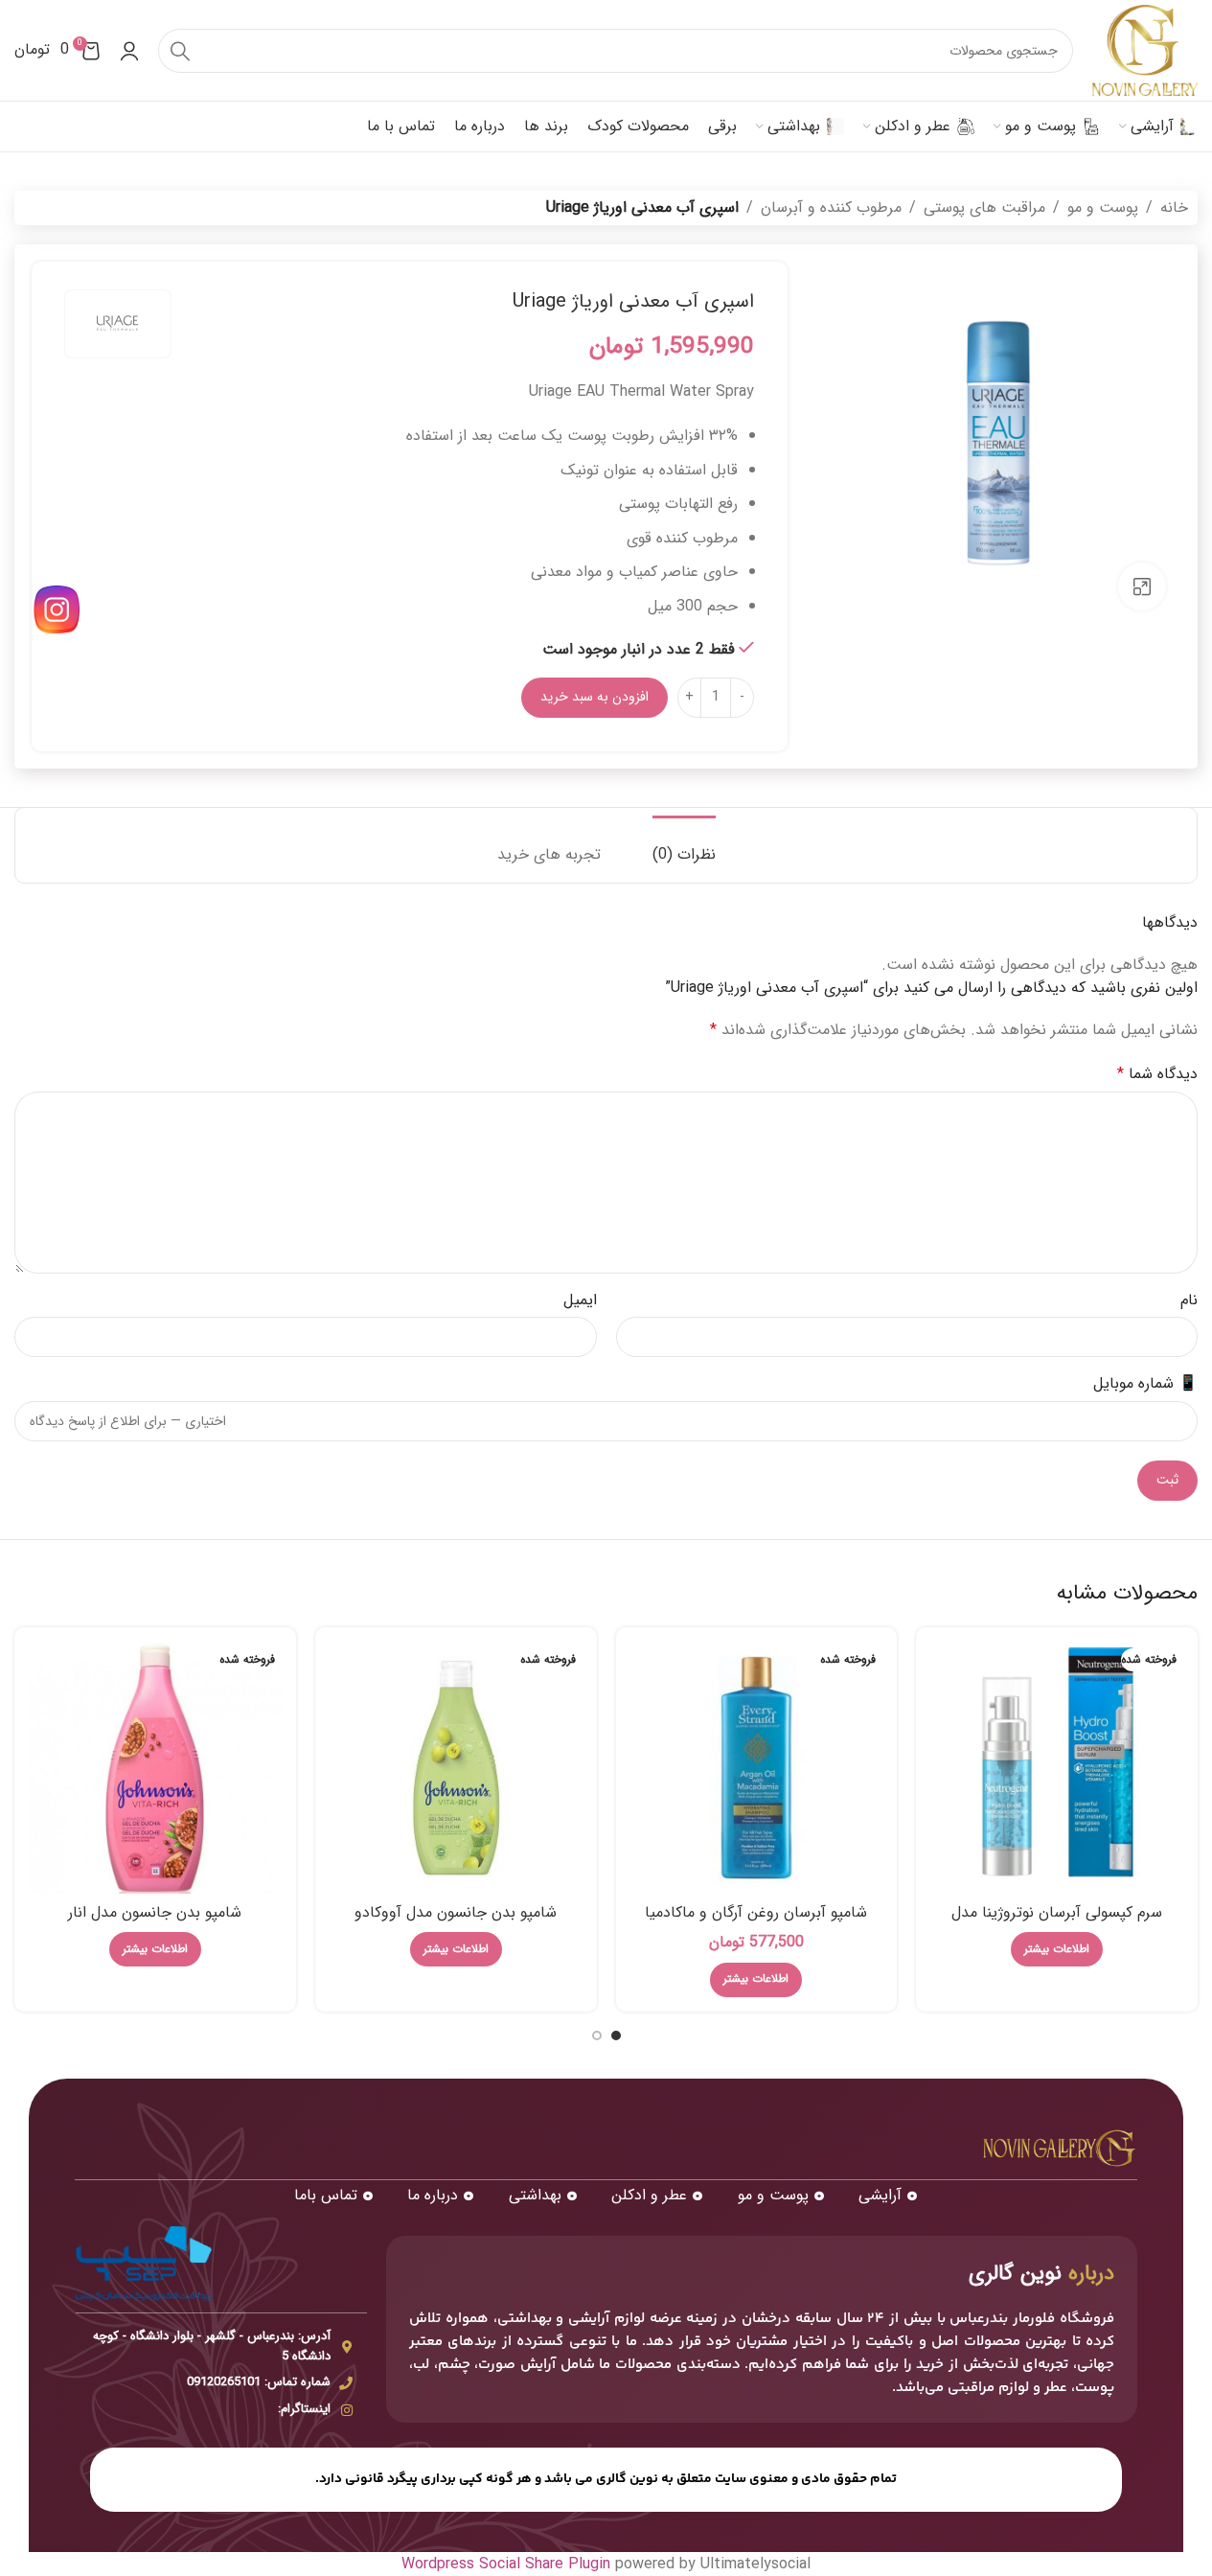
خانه (1174, 207)
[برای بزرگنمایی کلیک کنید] (1142, 586)
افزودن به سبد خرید (595, 697)
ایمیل (580, 1300)
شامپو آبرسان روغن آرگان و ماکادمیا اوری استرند (756, 1923)
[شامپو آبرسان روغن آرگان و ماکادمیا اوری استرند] (757, 1768)
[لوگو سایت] (1145, 49)
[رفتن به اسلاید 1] (616, 2035)
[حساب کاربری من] (129, 51)
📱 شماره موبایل (1145, 1383)
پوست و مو (1103, 207)
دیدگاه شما (1157, 1074)
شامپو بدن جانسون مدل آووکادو (456, 1912)
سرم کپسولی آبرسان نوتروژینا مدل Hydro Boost (1057, 1923)
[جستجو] (180, 51)
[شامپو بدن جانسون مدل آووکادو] (456, 1768)
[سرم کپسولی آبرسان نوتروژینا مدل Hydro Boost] (1057, 1768)
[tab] (684, 845)
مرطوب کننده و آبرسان (831, 207)
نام (1189, 1300)
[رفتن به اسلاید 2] (597, 2035)
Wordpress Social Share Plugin (508, 2564)
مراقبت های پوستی (984, 207)
